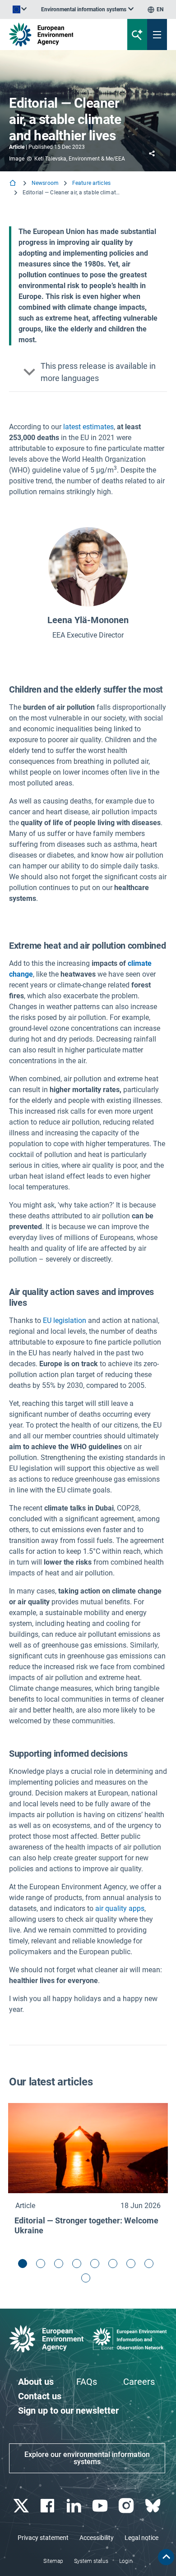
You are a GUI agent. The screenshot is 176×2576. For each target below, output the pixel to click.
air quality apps (120, 1908)
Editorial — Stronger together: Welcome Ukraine (86, 2225)
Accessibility (97, 2538)
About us (36, 2382)
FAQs (87, 2382)
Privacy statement (43, 2538)
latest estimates (88, 427)
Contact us (40, 2396)
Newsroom (45, 183)
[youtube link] (101, 2506)
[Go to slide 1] (25, 2266)
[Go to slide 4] (79, 2266)
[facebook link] (49, 2506)
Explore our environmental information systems (87, 2458)
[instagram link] (127, 2506)
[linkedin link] (75, 2506)
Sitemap (53, 2561)
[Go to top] (166, 2557)
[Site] (59, 34)
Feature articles (91, 183)
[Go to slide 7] (133, 2266)
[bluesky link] (154, 2506)
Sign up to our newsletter (68, 2411)
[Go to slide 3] (61, 2266)
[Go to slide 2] (43, 2266)
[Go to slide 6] (115, 2266)
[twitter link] (22, 2506)
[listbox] (87, 9)
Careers (139, 2382)
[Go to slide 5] (97, 2266)
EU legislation (65, 1320)
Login (126, 2561)
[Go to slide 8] (151, 2266)
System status (91, 2561)
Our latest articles (51, 2082)
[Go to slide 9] (88, 2280)
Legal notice (141, 2538)
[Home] (14, 184)
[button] (88, 372)
